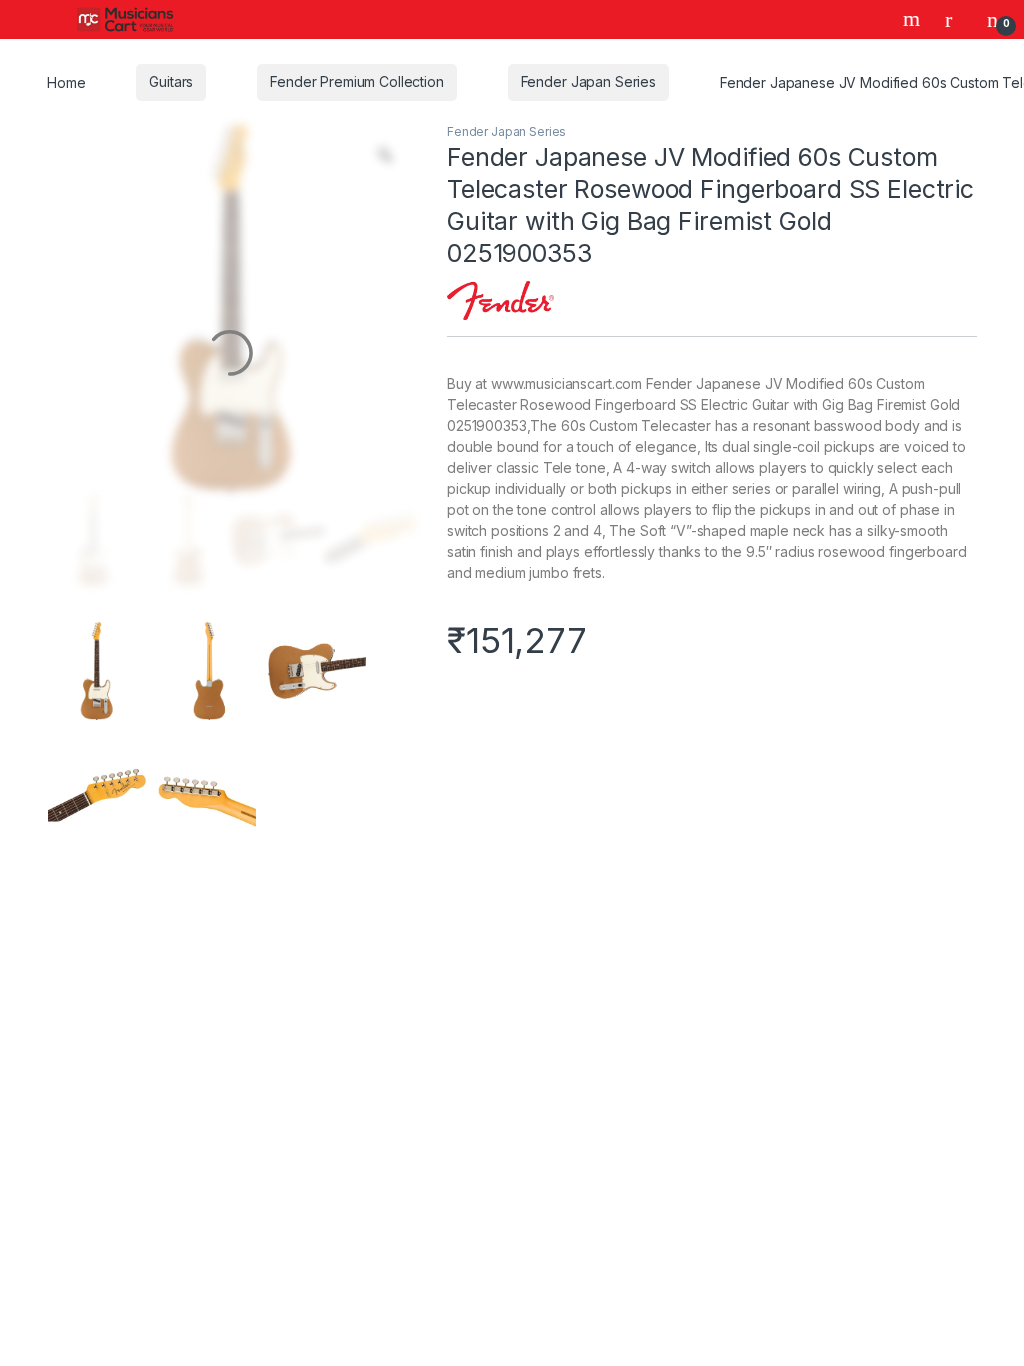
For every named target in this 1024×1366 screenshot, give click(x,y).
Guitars (169, 81)
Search (914, 19)
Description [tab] (375, 969)
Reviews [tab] (660, 969)
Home (66, 81)
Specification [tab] (524, 969)
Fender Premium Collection (353, 81)
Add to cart (707, 708)
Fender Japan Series (582, 81)
